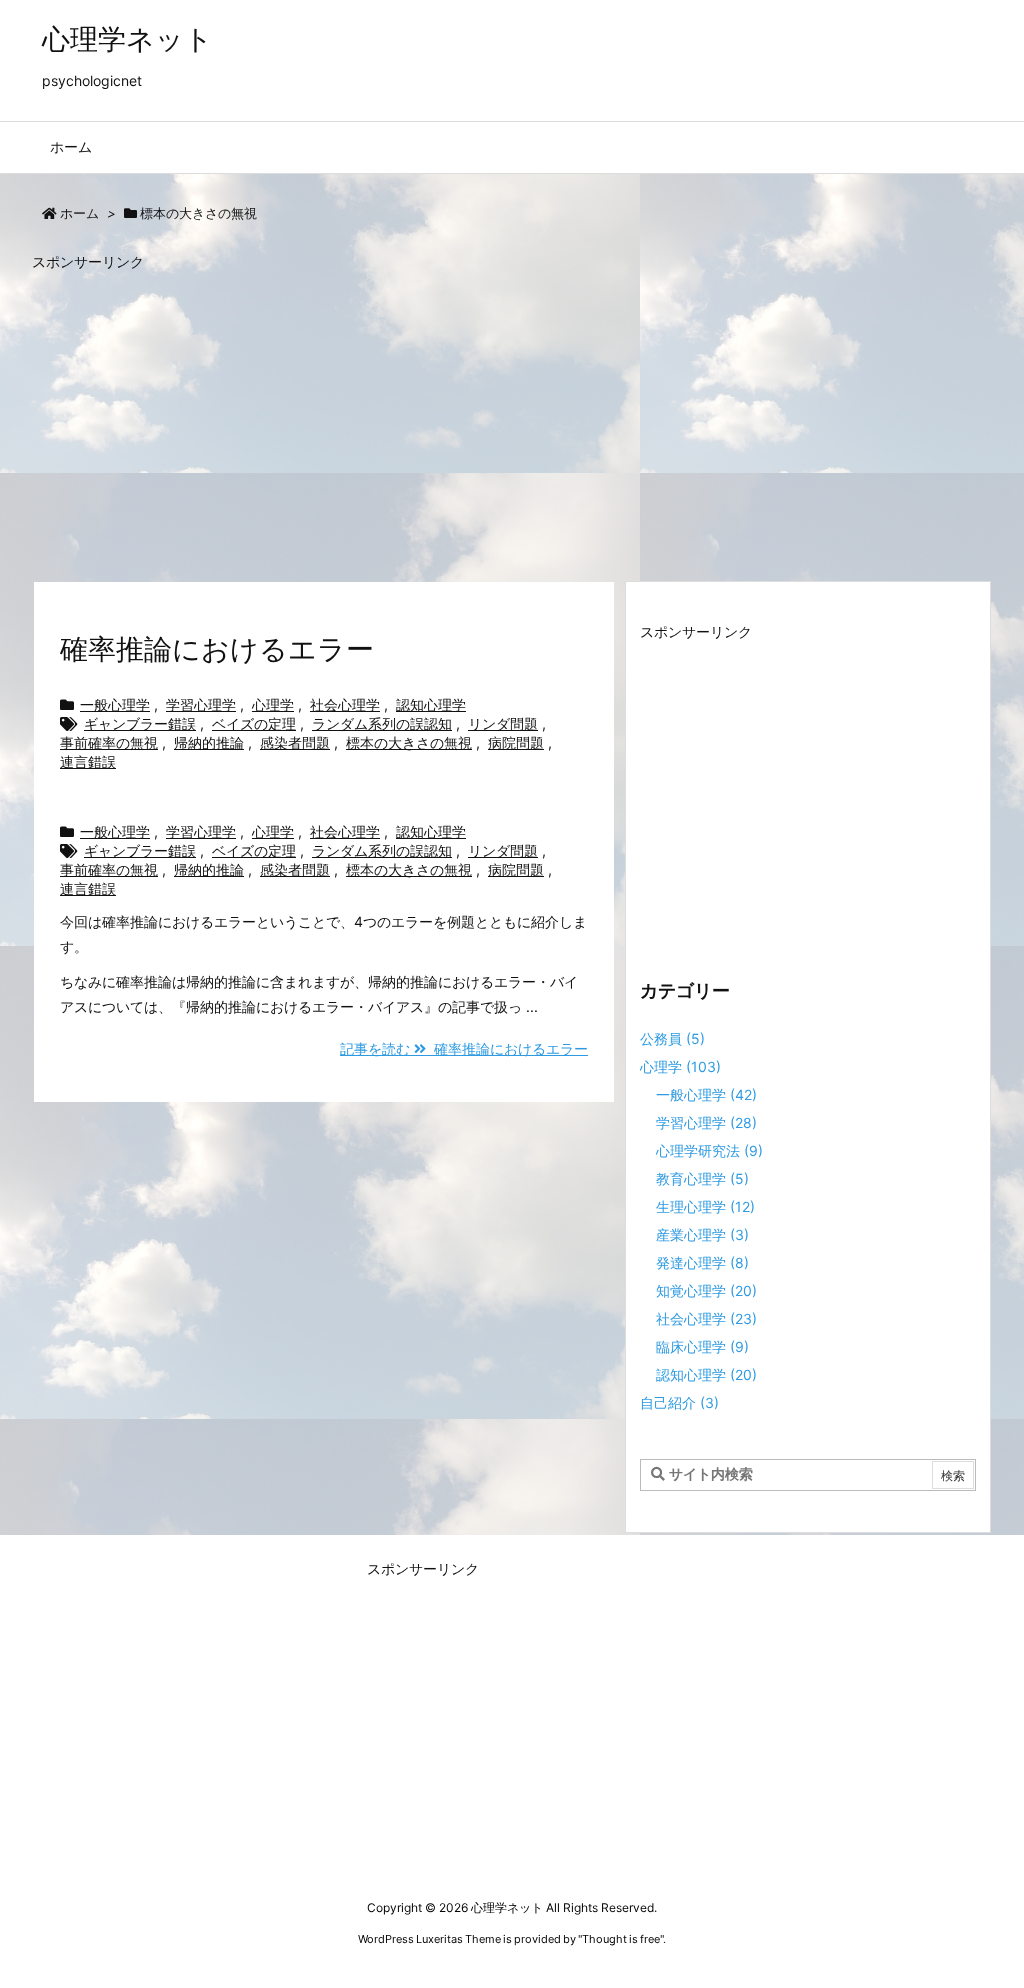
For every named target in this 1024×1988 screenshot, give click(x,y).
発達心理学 (702, 1262)
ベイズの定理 (254, 723)
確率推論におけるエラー (217, 649)
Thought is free (621, 1939)
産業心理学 (702, 1234)
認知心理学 (431, 704)
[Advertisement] (512, 417)
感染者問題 (295, 742)
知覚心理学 (706, 1290)
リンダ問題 (503, 723)
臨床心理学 (702, 1346)
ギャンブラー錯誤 (140, 723)
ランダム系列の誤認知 (382, 723)
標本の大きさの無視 (409, 742)
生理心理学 (705, 1206)
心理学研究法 (709, 1150)
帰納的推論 (209, 742)
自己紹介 (679, 1402)
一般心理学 (115, 704)
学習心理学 (201, 704)
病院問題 (516, 742)
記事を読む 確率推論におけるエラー (464, 1048)
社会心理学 (345, 704)
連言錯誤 (88, 761)
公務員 (672, 1038)
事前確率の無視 (109, 742)
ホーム (79, 213)
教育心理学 (702, 1178)
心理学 (273, 704)
